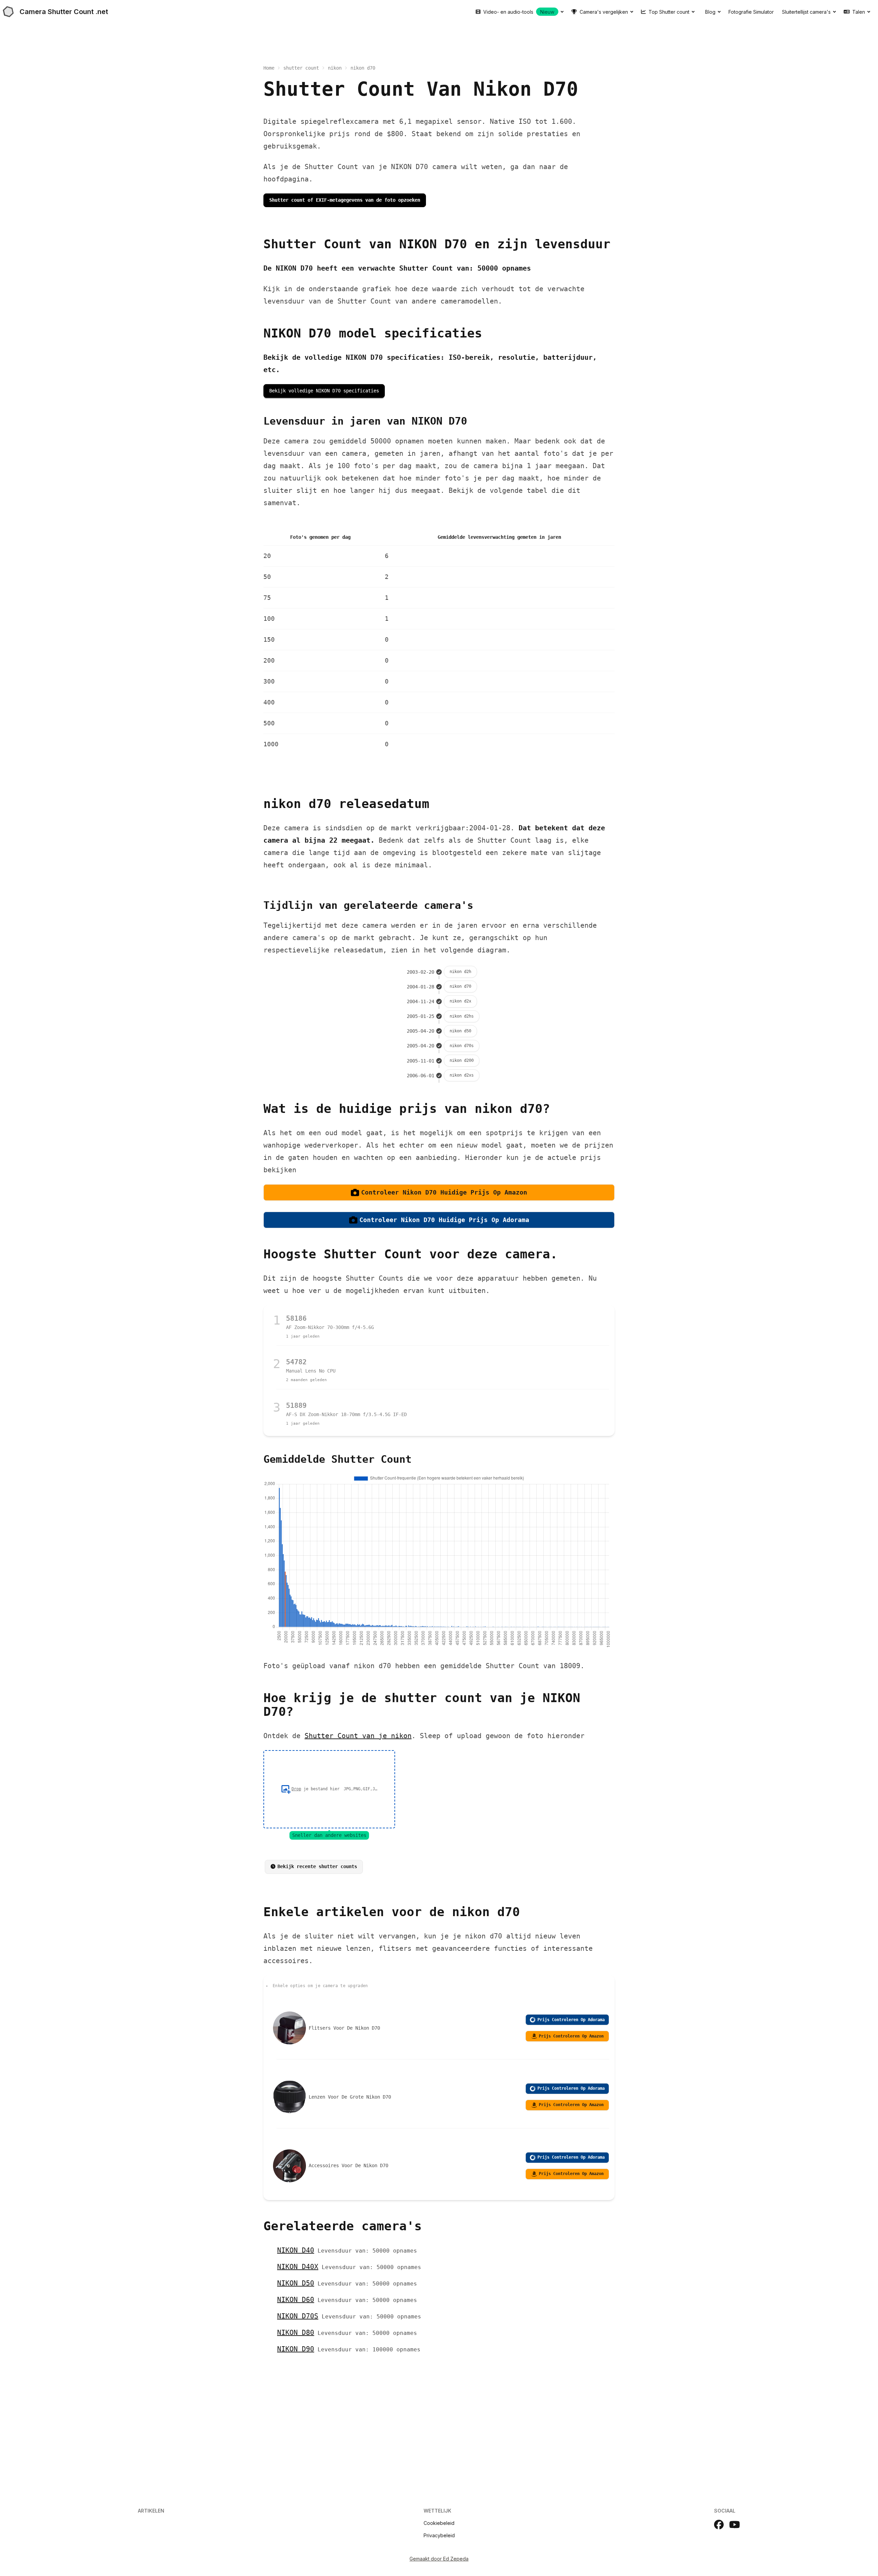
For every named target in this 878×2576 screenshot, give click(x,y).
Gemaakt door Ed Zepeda (439, 2559)
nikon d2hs (462, 1016)
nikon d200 (462, 1060)
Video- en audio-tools (519, 12)
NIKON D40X (298, 2267)
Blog (710, 12)
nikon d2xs (462, 1075)
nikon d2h (460, 972)
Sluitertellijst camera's (806, 12)
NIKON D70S (298, 2316)
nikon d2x (460, 1001)
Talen (859, 12)
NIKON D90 (296, 2349)
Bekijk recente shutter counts (317, 1866)
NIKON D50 (296, 2283)
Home (269, 68)
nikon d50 (460, 1031)
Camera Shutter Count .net (64, 12)
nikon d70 (460, 986)
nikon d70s (462, 1046)
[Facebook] (719, 2525)
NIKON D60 (296, 2300)
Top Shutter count (669, 12)
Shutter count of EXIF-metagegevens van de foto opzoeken (345, 200)
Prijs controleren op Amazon (571, 2036)
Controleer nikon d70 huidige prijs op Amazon (444, 1192)
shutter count (301, 68)
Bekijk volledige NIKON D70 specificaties (324, 391)
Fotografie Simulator (751, 12)
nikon (335, 68)
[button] (329, 1789)
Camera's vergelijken (604, 12)
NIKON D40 (296, 2250)
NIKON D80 (296, 2332)
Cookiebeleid (439, 2523)
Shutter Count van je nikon (358, 1736)
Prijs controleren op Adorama (571, 2020)
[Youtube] (735, 2525)
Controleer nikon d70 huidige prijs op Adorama (444, 1220)
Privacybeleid (439, 2535)
